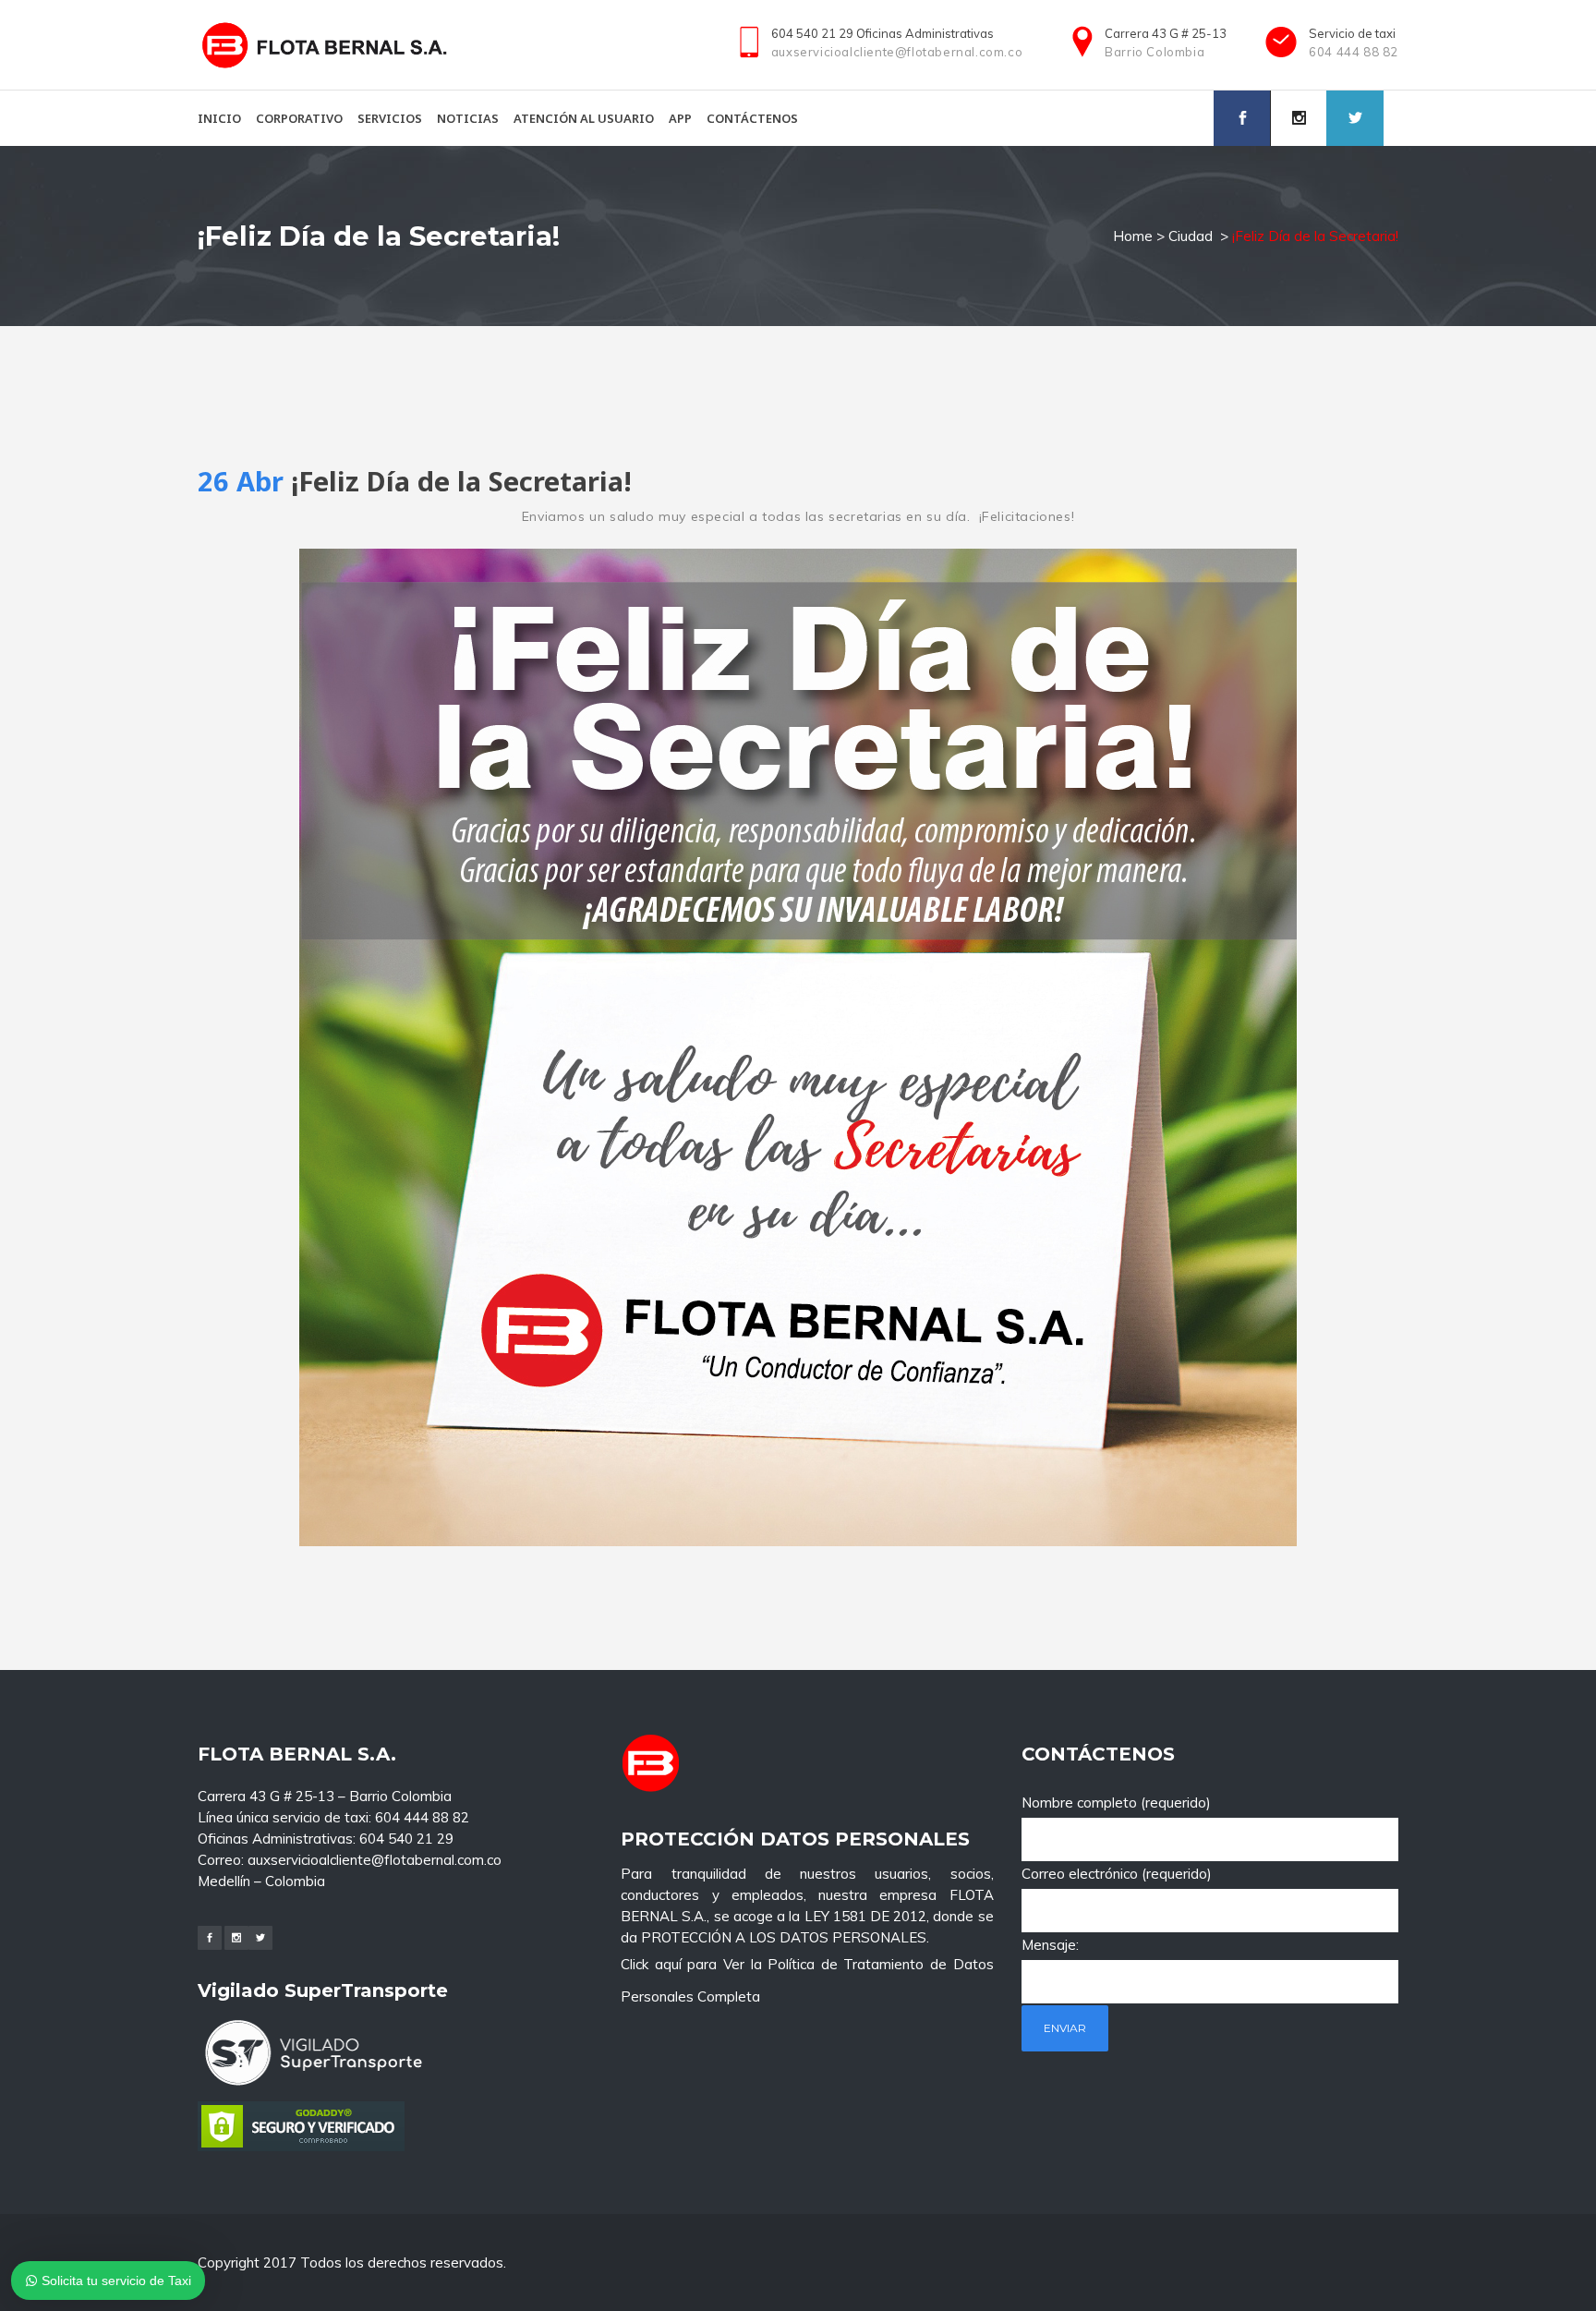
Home (1133, 236)
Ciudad (1191, 236)
